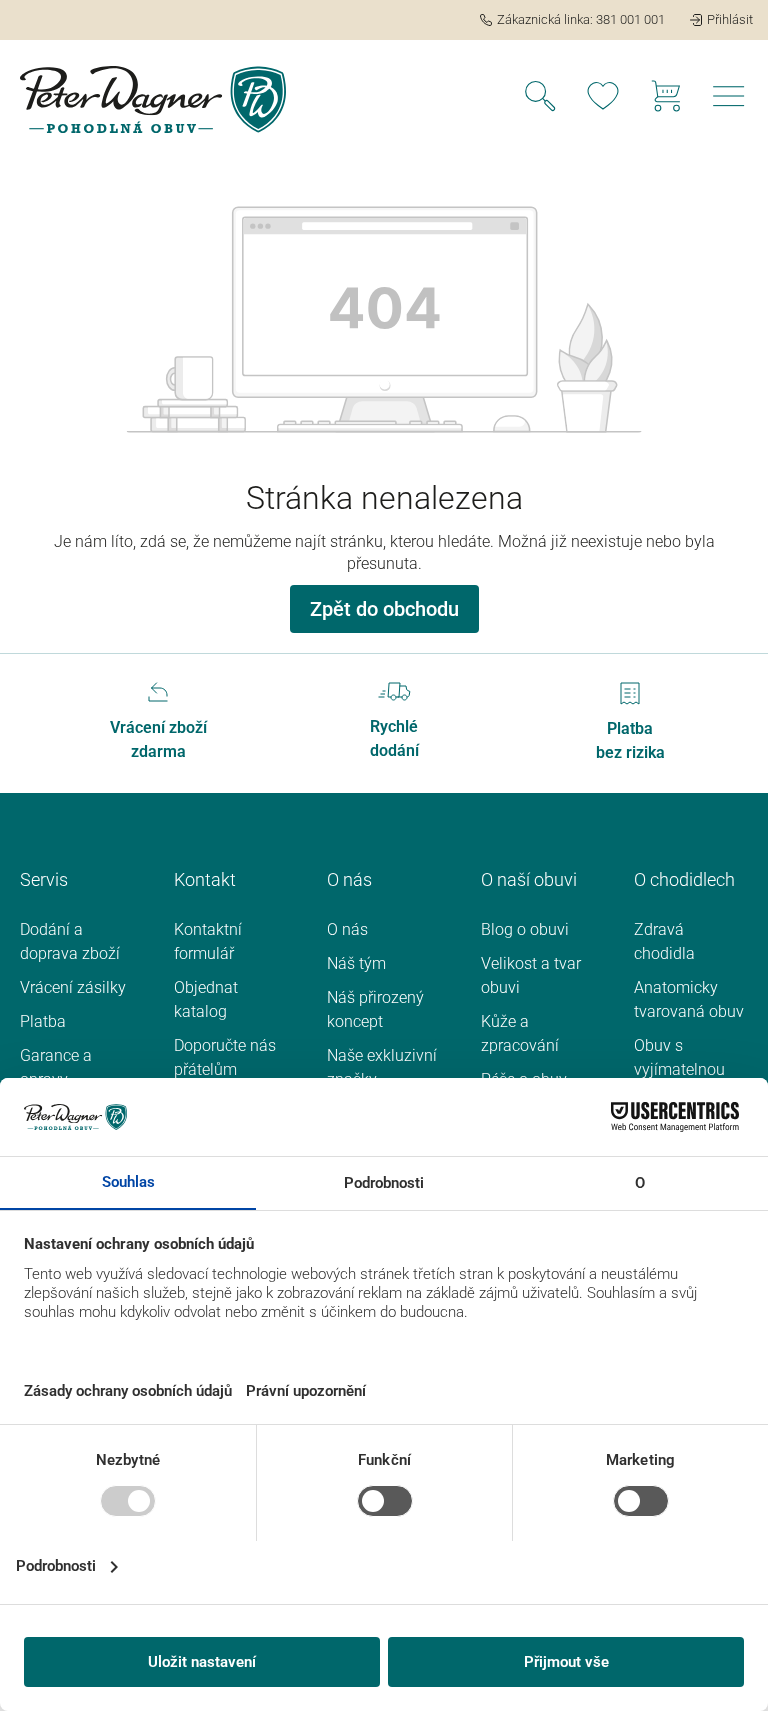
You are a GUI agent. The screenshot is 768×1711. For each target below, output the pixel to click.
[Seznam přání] (603, 99)
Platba (43, 1021)
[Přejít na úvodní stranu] (153, 99)
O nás (347, 929)
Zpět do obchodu (384, 609)
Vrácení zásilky (73, 987)
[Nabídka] (729, 99)
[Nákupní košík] (666, 99)
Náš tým (356, 963)
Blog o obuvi (525, 929)
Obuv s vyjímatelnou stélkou (679, 1069)
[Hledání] (540, 99)
